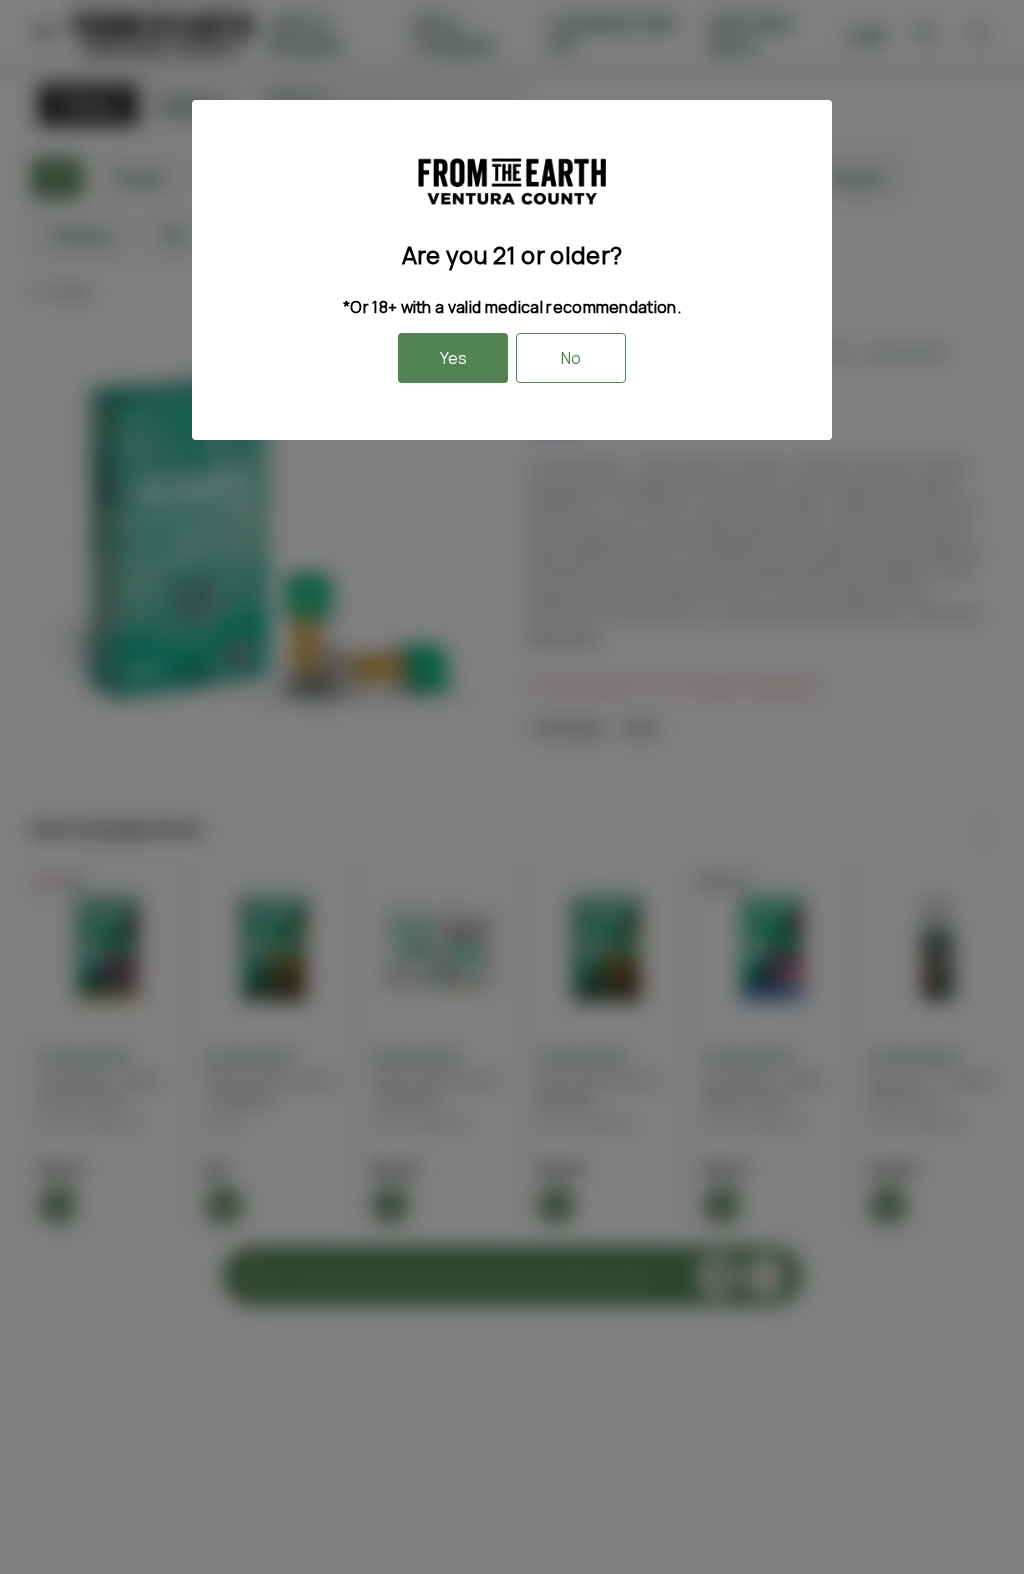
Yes (453, 358)
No (571, 358)
